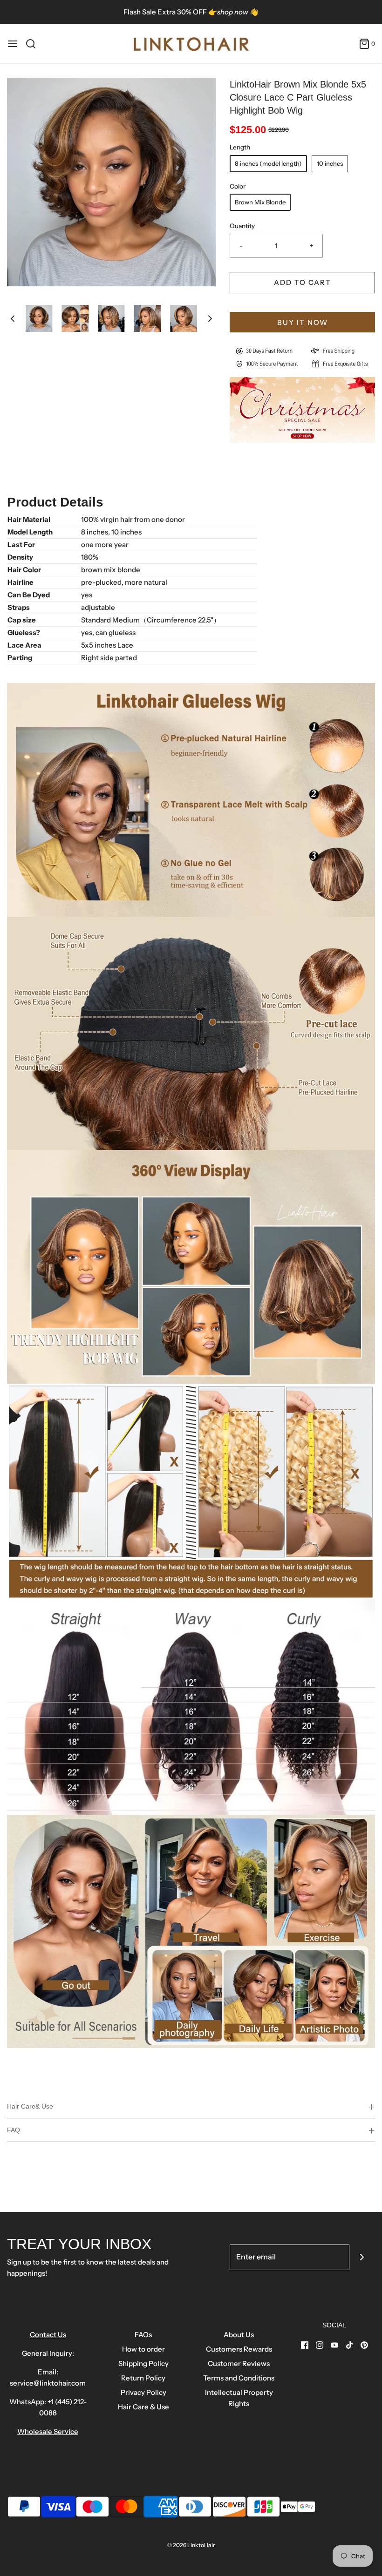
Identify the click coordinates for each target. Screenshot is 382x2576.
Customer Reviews (239, 2363)
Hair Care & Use (143, 2407)
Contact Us (48, 2335)
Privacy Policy (143, 2392)
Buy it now (303, 322)
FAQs (143, 2335)
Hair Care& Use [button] (30, 2106)
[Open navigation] (13, 44)
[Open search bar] (34, 44)
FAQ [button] (14, 2130)
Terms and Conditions (239, 2378)
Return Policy (143, 2378)
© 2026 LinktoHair (191, 2545)
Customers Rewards (239, 2349)
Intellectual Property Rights (239, 2398)
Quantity (242, 226)
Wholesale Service (48, 2431)
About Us (239, 2335)
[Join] (362, 2257)
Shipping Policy (143, 2363)
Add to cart (303, 282)
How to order (143, 2349)
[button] (13, 319)
